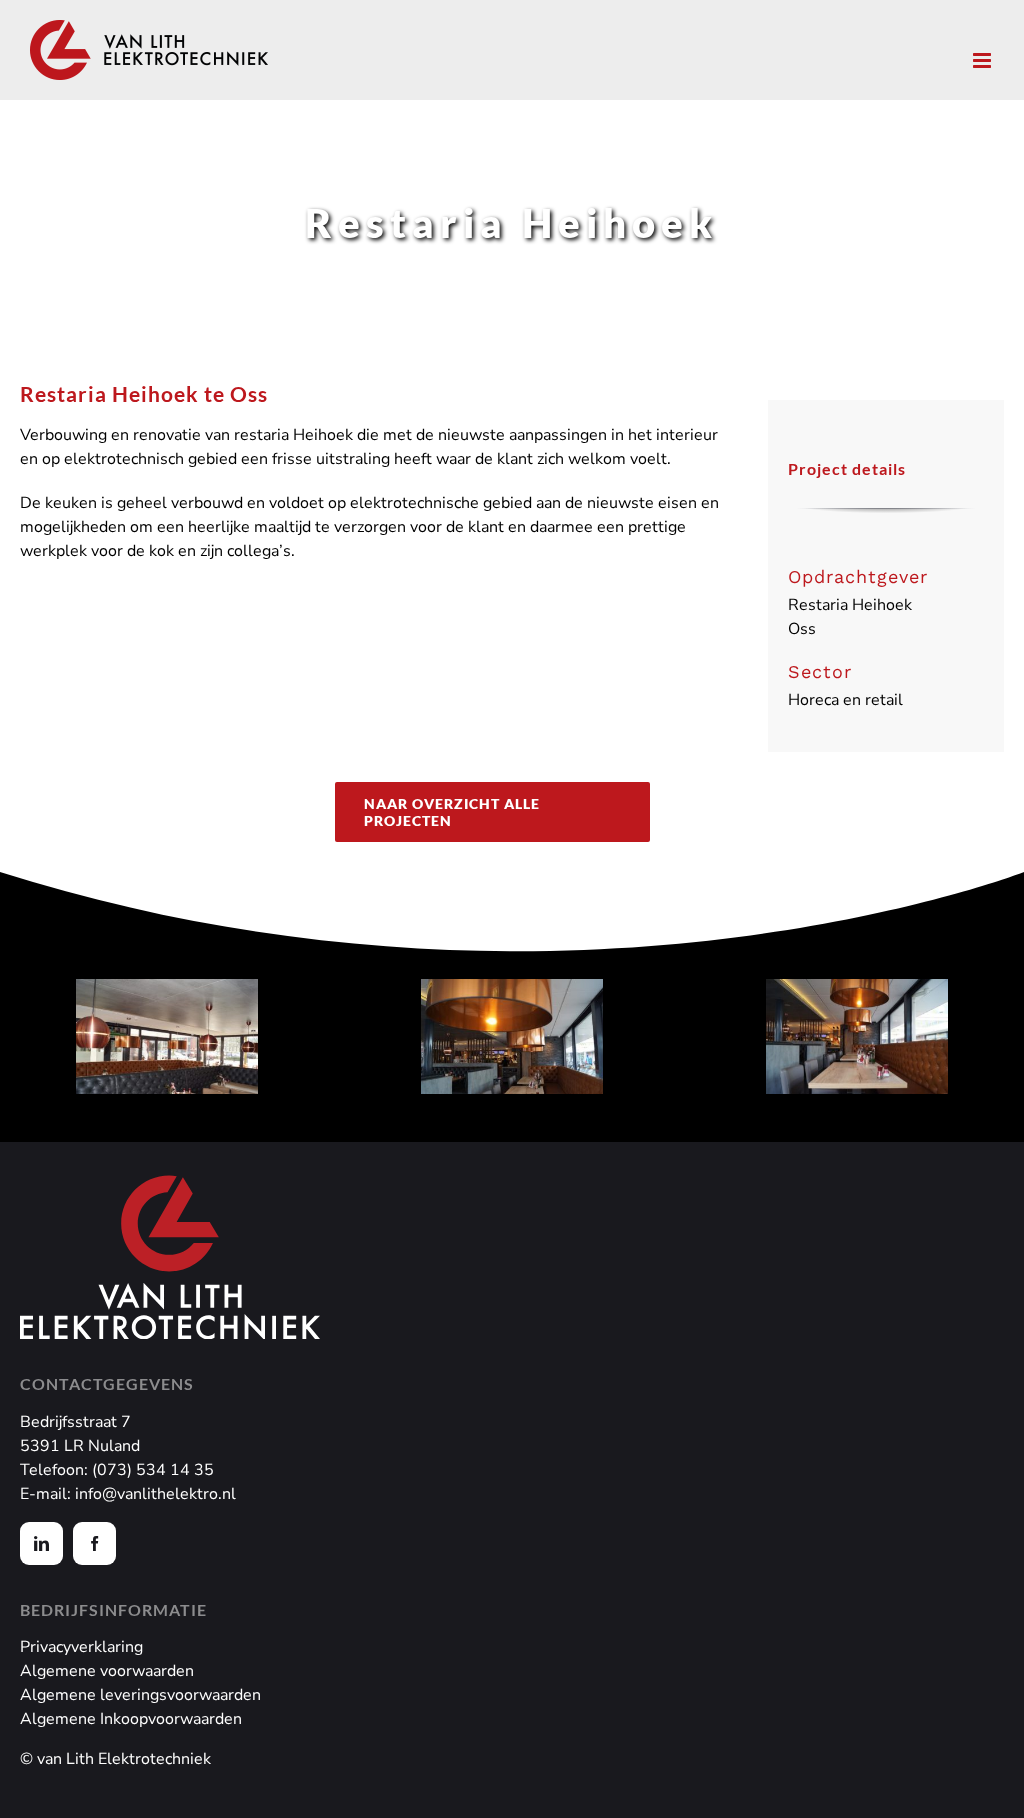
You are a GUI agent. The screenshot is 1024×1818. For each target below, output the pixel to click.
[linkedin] (41, 1543)
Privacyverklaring (81, 1647)
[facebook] (94, 1543)
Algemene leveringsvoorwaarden (140, 1695)
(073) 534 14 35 (153, 1470)
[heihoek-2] (512, 1036)
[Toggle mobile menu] (983, 60)
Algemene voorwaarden (107, 1671)
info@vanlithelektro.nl (155, 1494)
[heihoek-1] (167, 1036)
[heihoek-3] (857, 1036)
